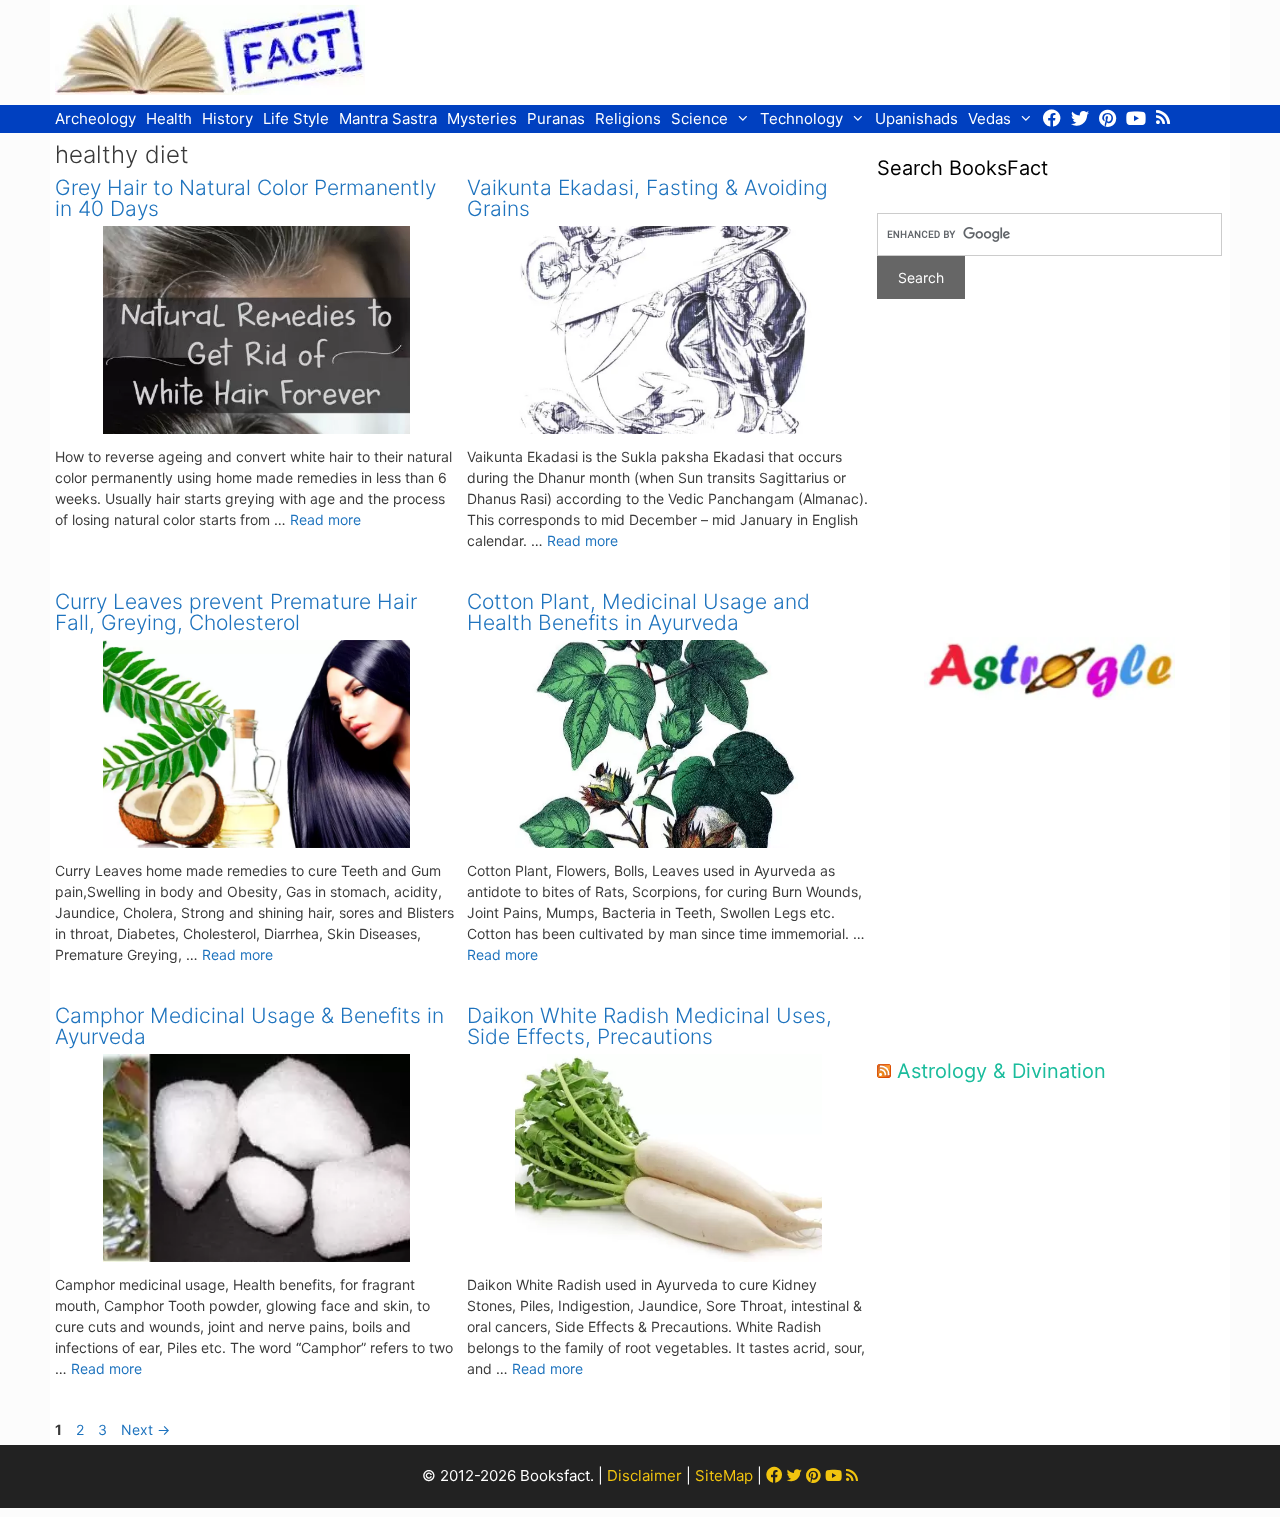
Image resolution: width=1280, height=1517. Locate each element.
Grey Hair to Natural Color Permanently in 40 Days (245, 198)
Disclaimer (644, 1475)
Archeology (95, 118)
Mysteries (482, 118)
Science (699, 118)
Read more (325, 519)
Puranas (556, 118)
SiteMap (724, 1475)
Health (169, 118)
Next (145, 1429)
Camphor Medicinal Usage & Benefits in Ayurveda (249, 1026)
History (227, 118)
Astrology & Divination (1001, 1071)
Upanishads (916, 118)
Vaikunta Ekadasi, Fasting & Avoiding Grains (647, 198)
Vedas (989, 118)
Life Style (296, 118)
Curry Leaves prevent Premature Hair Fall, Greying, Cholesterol (236, 612)
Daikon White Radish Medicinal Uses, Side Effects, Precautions (649, 1026)
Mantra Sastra (388, 118)
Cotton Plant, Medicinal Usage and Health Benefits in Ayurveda (638, 612)
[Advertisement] (861, 50)
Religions (628, 118)
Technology (801, 118)
